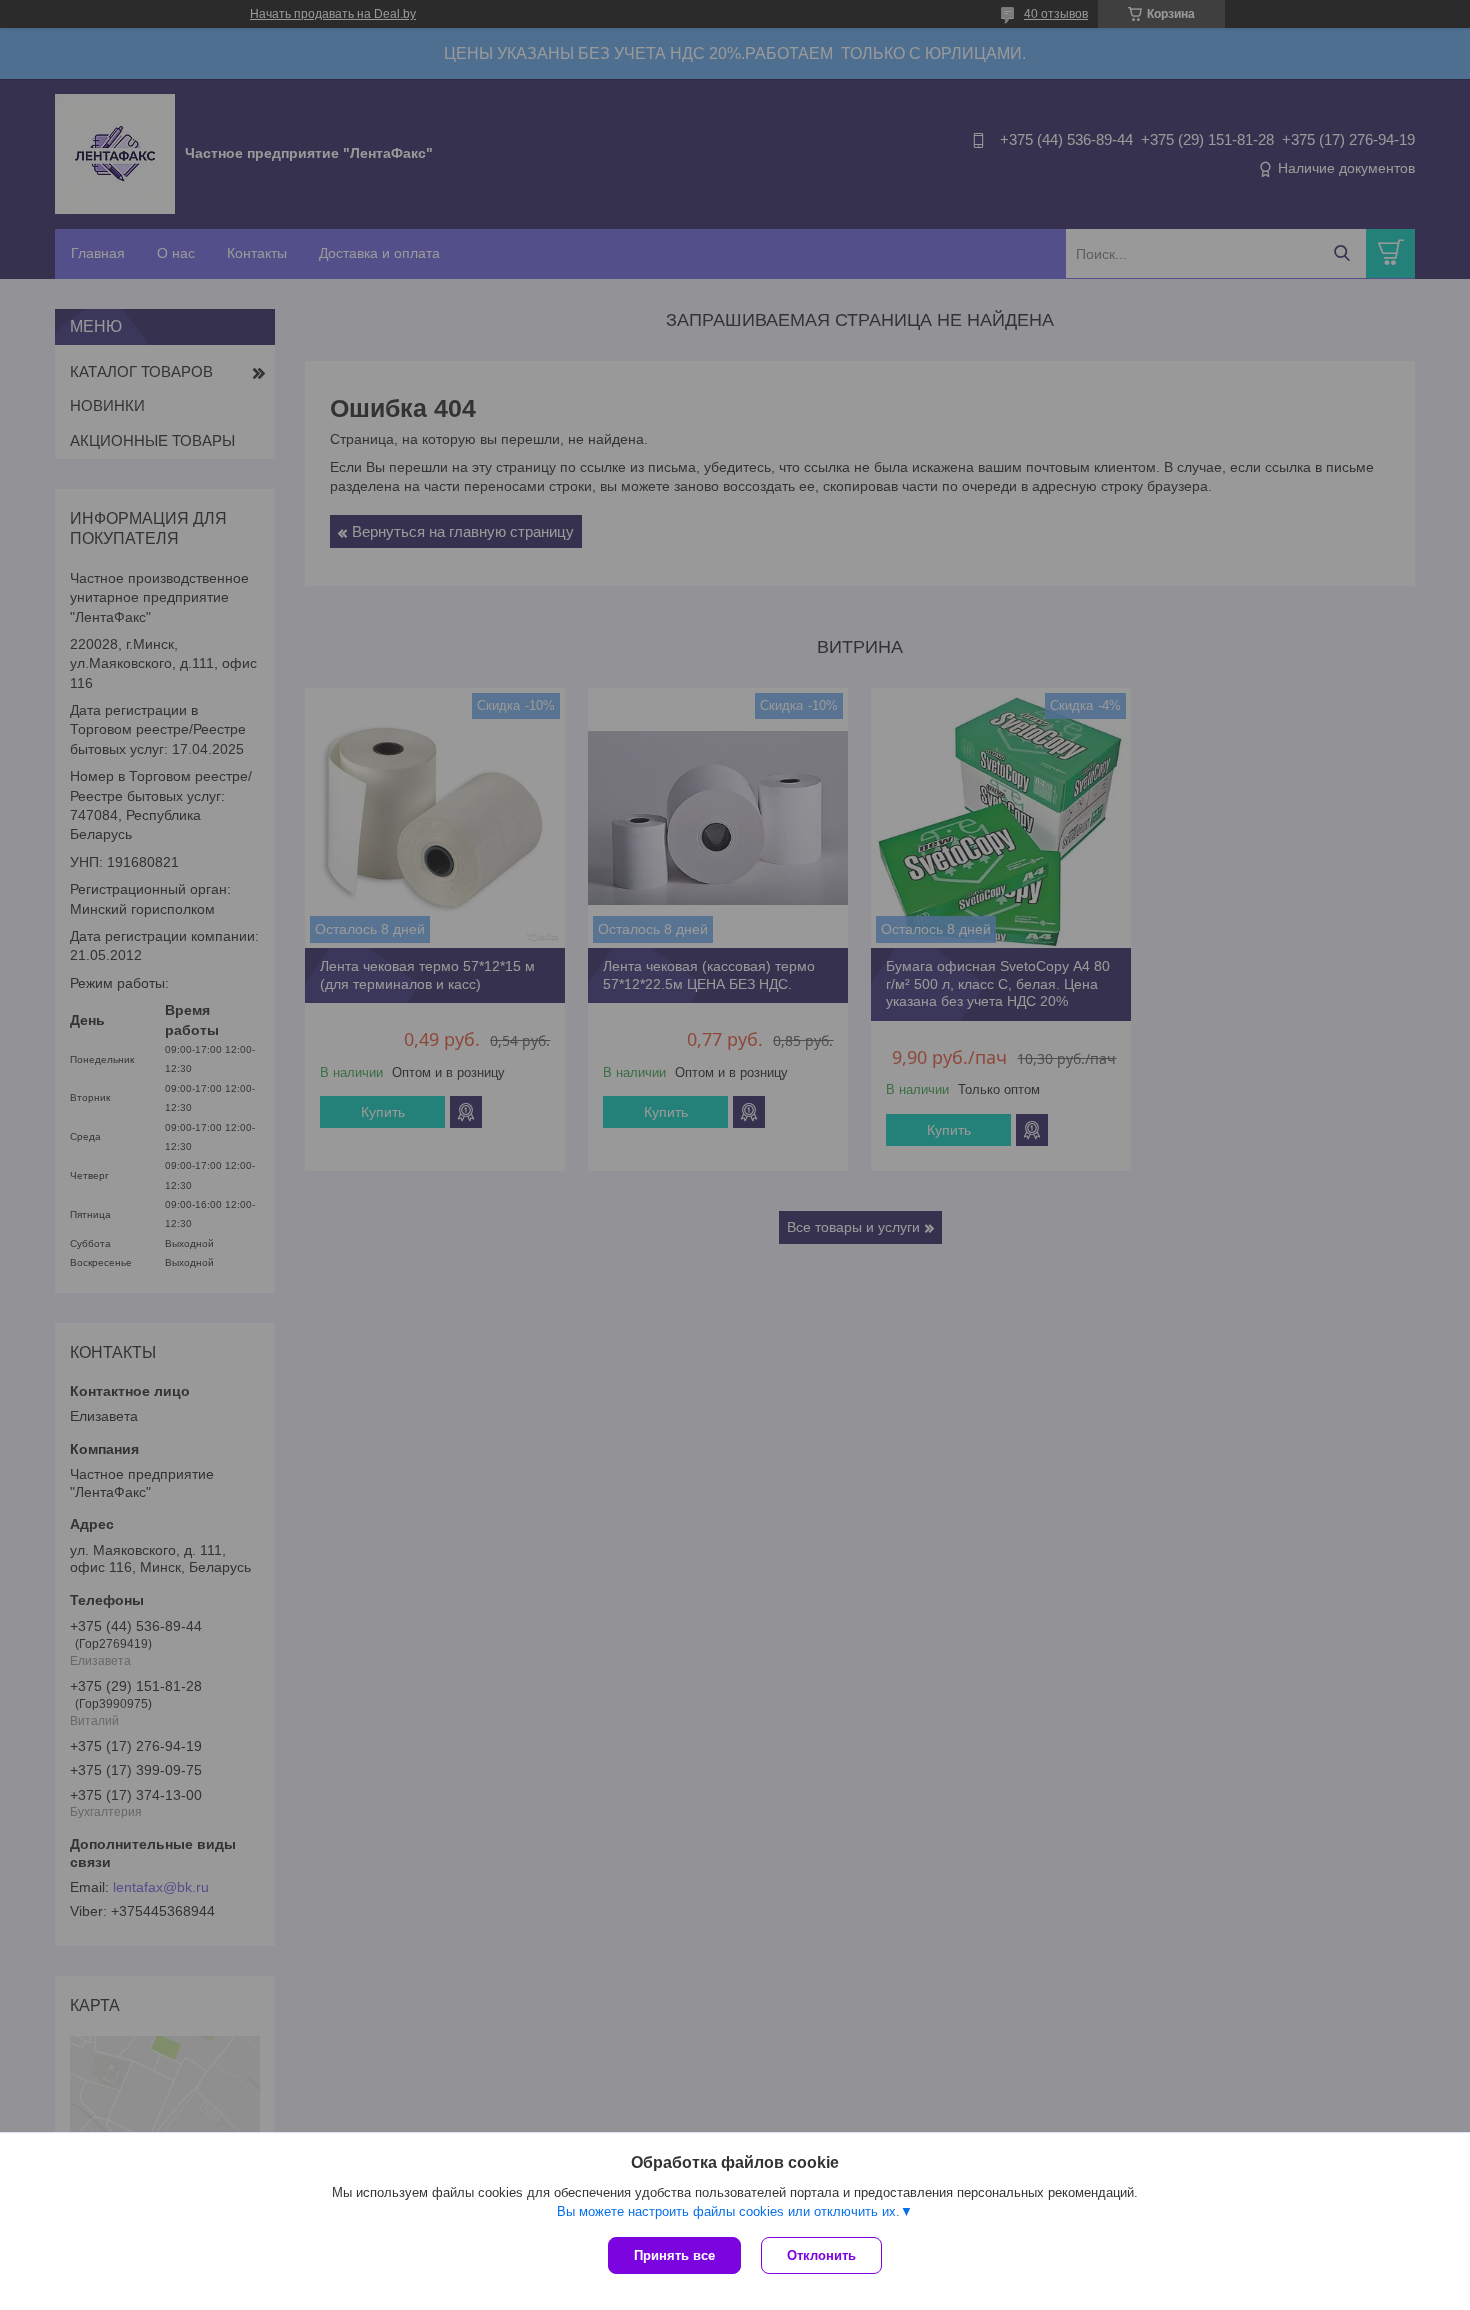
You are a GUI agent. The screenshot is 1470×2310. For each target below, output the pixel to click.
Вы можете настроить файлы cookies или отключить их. (728, 2211)
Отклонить (821, 2255)
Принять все (674, 2255)
